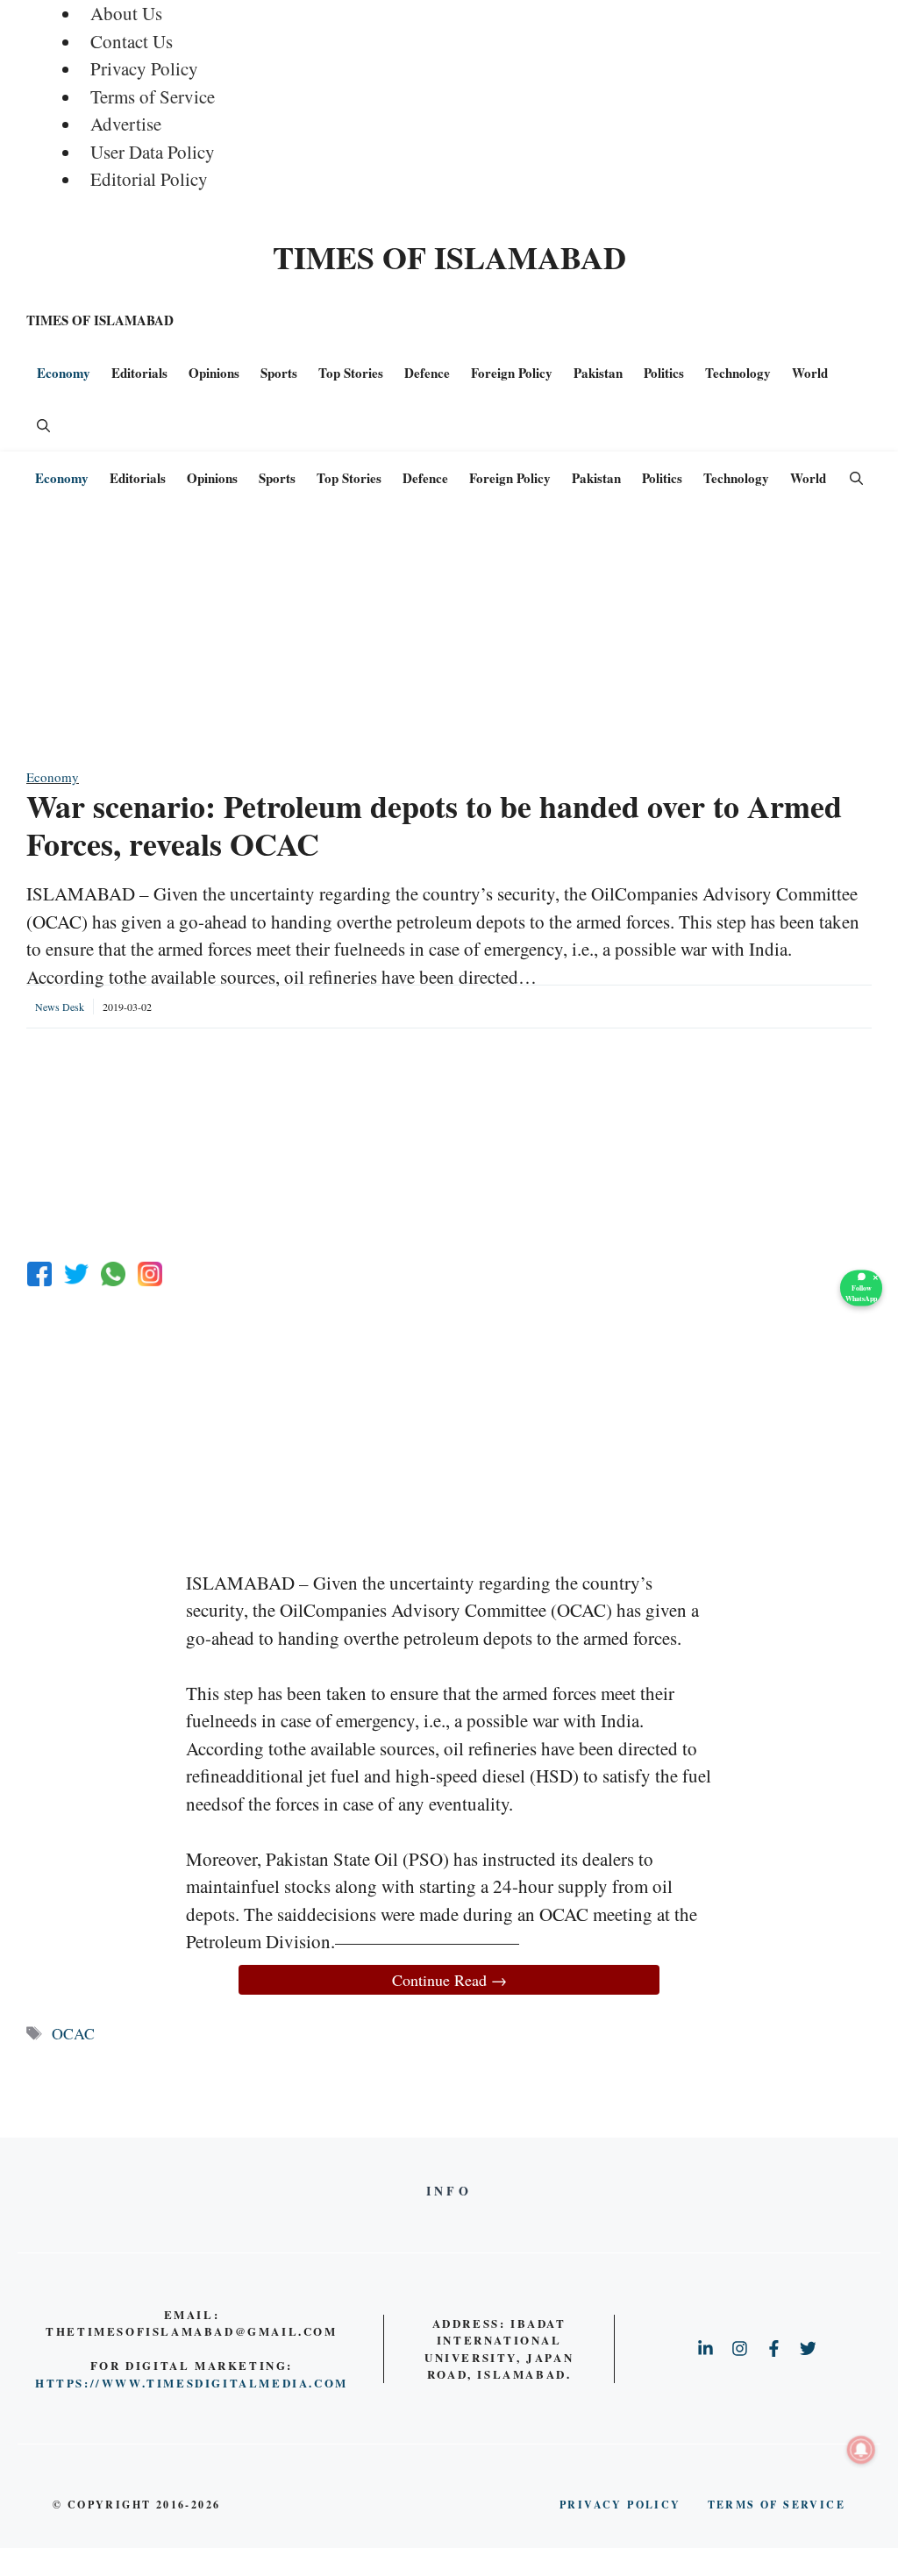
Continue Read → (449, 1980)
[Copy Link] (150, 1274)
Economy (64, 373)
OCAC (73, 2033)
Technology (738, 373)
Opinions (214, 373)
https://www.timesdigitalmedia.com (192, 2383)
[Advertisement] (449, 644)
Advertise (126, 124)
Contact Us (132, 41)
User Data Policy (153, 152)
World (810, 373)
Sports (279, 373)
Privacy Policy (144, 68)
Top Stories (351, 373)
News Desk (60, 1007)
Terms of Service (153, 96)
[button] (43, 425)
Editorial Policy (149, 179)
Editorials (139, 373)
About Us (126, 13)
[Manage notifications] (861, 2450)
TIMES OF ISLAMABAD (449, 257)
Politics (664, 373)
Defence (427, 373)
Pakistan (598, 373)
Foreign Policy (512, 373)
